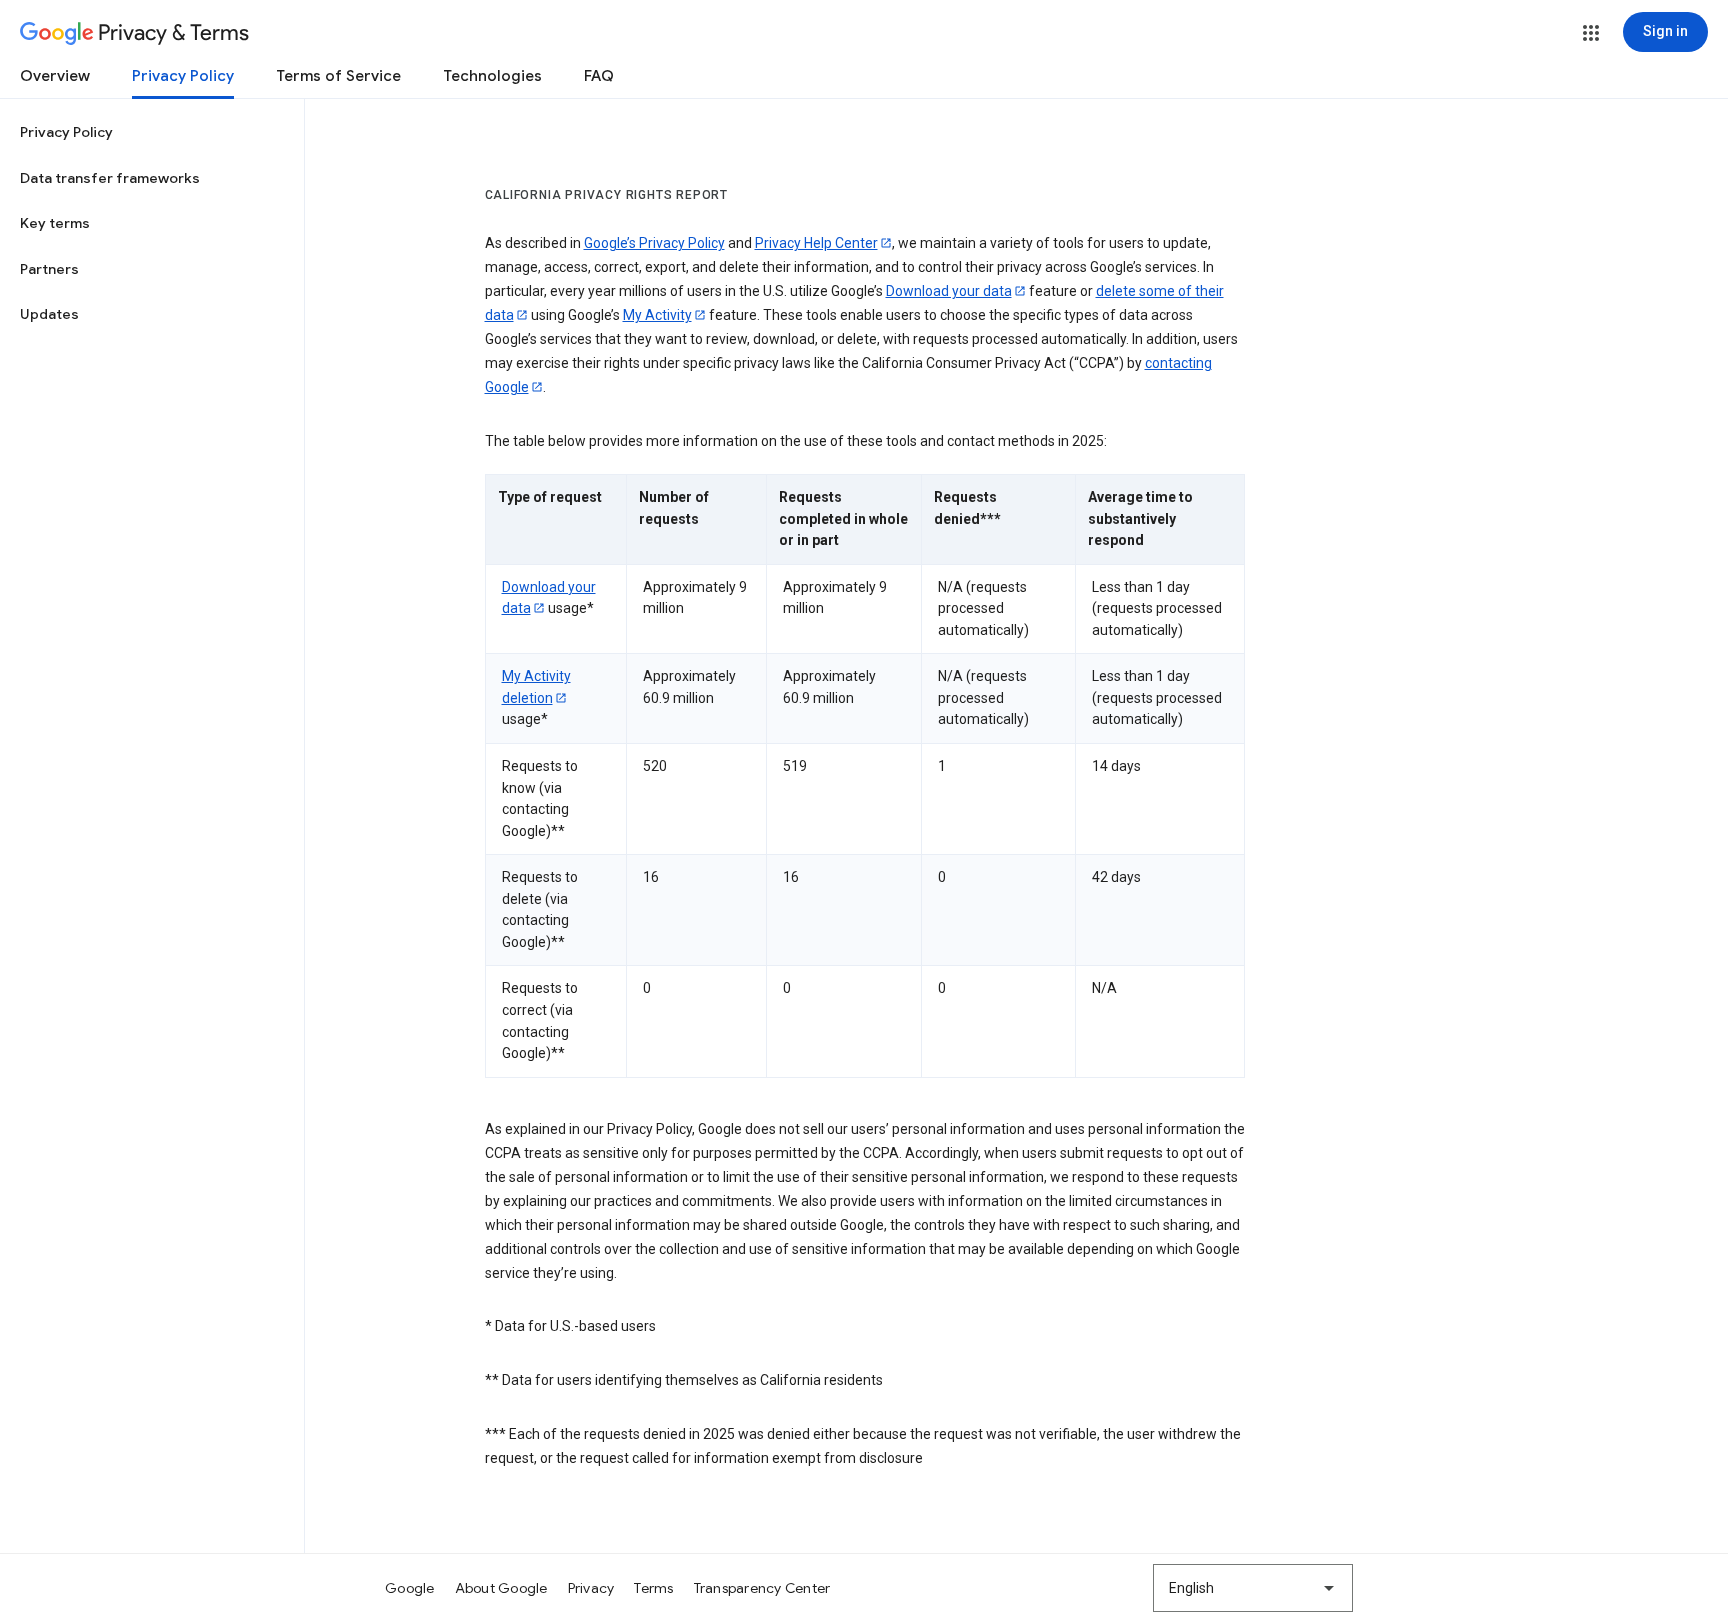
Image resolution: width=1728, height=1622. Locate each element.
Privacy (591, 1588)
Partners (49, 269)
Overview (55, 76)
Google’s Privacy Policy (654, 243)
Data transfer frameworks (110, 178)
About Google (501, 1588)
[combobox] (1253, 1588)
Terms (653, 1588)
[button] (1591, 33)
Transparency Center (762, 1588)
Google (410, 1588)
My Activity (657, 315)
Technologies (492, 76)
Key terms (55, 223)
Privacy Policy (183, 76)
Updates (49, 314)
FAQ (599, 76)
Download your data (949, 291)
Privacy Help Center (816, 243)
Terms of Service (338, 76)
